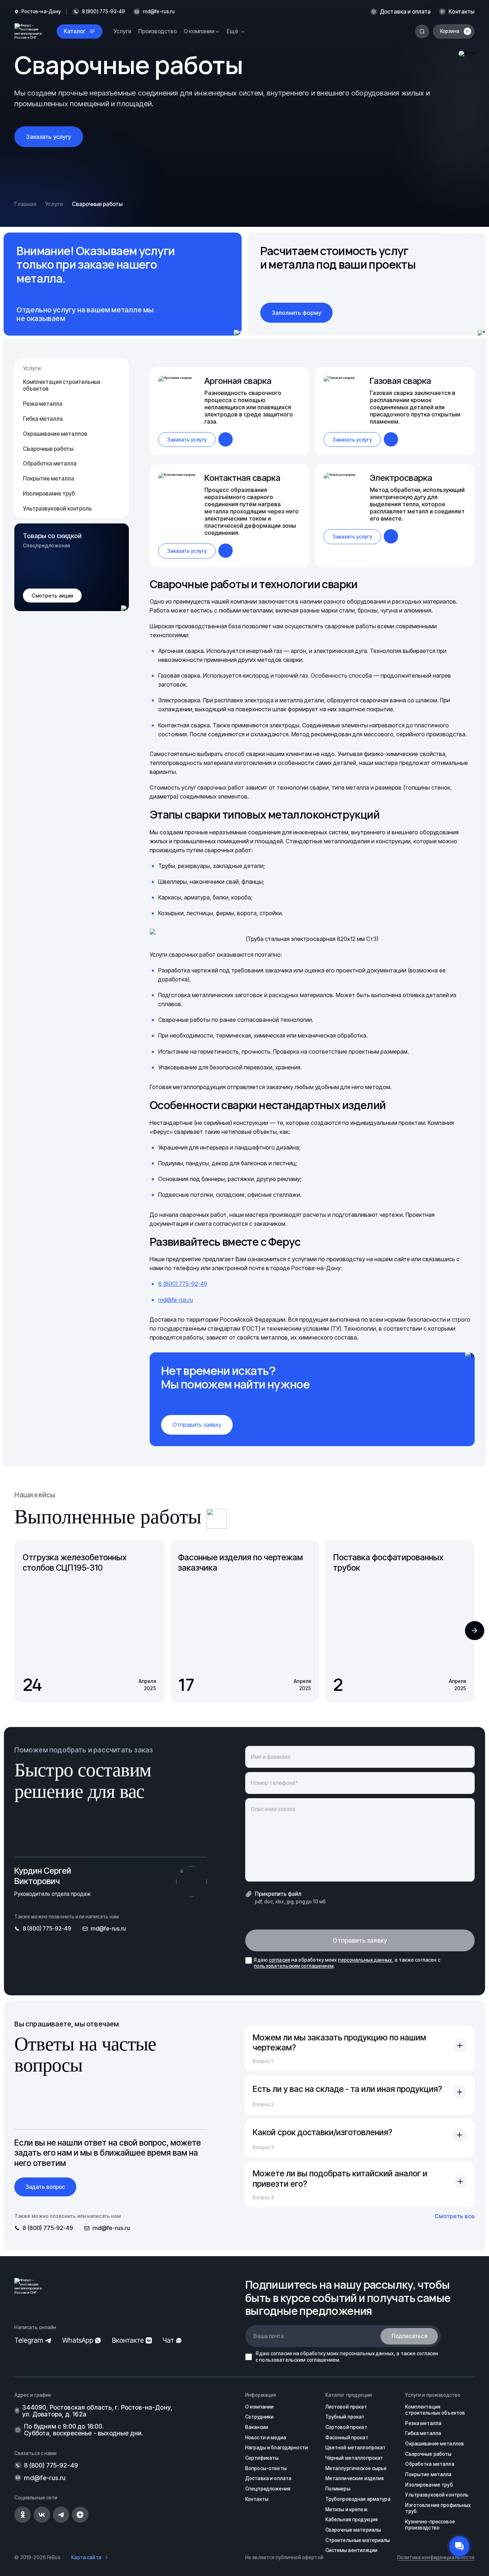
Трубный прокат (345, 2417)
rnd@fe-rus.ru (159, 12)
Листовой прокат (346, 2407)
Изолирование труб (49, 494)
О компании (259, 2407)
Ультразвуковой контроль (57, 509)
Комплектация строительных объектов (62, 385)
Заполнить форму (296, 313)
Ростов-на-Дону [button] (41, 12)
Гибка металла (43, 419)
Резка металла (43, 404)
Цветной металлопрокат (356, 2448)
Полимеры (338, 2489)
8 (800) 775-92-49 (183, 1284)
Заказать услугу (49, 137)
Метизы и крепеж (347, 2509)
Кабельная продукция (352, 2519)
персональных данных (365, 1960)
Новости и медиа (266, 2438)
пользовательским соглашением (294, 1966)
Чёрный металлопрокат (354, 2458)
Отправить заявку (197, 1425)
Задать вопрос (45, 2187)
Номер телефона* (274, 1783)
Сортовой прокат (346, 2427)
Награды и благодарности (277, 2448)
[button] (475, 1631)
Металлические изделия (355, 2478)
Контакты (461, 12)
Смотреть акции (52, 596)
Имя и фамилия (270, 1757)
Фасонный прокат (347, 2438)
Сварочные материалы (353, 2530)
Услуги (122, 31)
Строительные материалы (358, 2540)
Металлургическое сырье (356, 2468)
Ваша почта (269, 2336)
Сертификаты (262, 2458)
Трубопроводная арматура (358, 2499)
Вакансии (257, 2427)
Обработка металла (50, 464)
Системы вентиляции (351, 2550)
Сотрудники (259, 2417)
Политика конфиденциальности (436, 2557)
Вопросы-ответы (266, 2468)
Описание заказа (273, 1809)
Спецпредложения (268, 2489)
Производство (158, 31)
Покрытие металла (49, 479)
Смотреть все (455, 2216)
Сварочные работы (48, 449)
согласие (280, 1960)
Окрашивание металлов (55, 434)
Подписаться (409, 2336)
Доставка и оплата (405, 12)
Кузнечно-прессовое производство (430, 2525)
